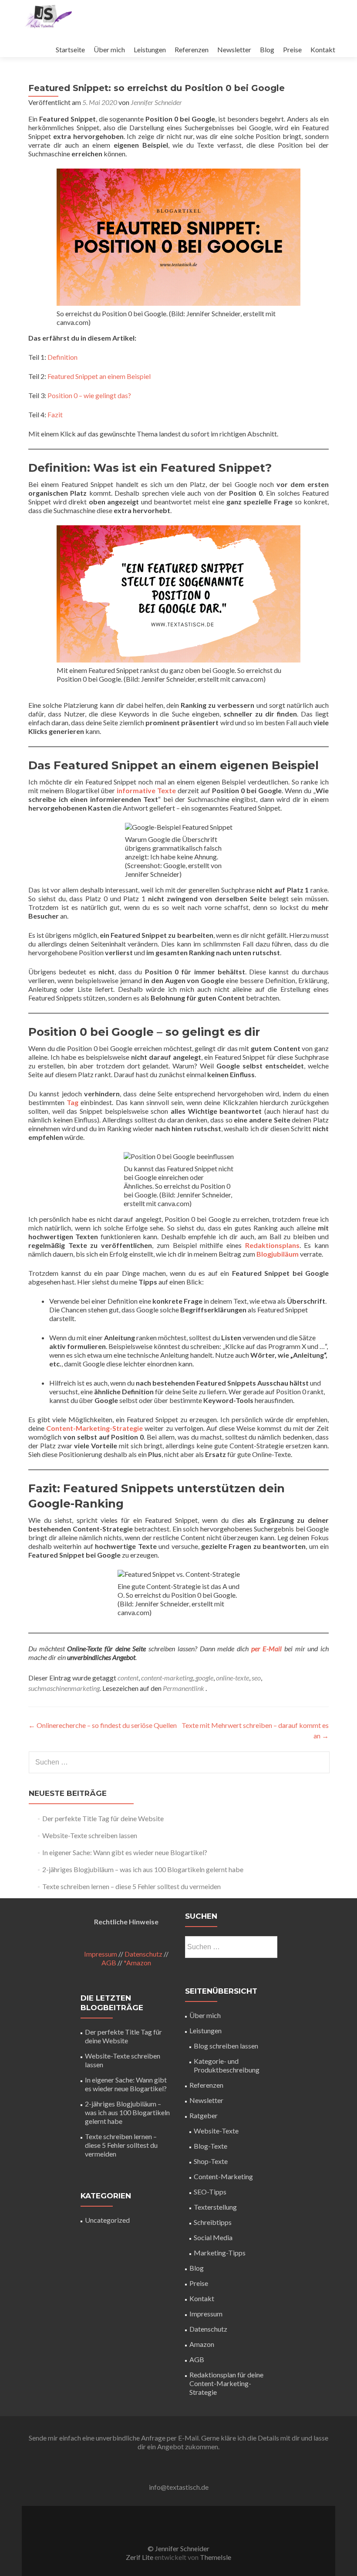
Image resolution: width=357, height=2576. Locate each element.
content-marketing (167, 1678)
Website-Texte (216, 2131)
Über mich (109, 49)
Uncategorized (107, 2220)
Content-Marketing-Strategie (94, 1428)
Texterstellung (215, 2207)
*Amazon (137, 1962)
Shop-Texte (211, 2161)
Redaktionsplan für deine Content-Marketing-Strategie (226, 2383)
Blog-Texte (210, 2146)
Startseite (70, 49)
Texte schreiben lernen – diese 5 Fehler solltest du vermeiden (131, 1886)
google (204, 1678)
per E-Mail (267, 1648)
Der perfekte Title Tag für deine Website (103, 1818)
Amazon (202, 2344)
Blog (267, 49)
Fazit (55, 414)
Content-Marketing (223, 2176)
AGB (109, 1962)
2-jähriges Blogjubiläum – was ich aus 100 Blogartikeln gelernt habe (143, 1869)
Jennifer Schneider (156, 102)
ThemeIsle (216, 2557)
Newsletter (234, 49)
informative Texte (146, 790)
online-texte (232, 1678)
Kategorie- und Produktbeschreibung (227, 2065)
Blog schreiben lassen (226, 2046)
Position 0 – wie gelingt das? (89, 395)
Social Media (213, 2237)
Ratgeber (204, 2115)
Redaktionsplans (272, 1245)
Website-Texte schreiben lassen (90, 1835)
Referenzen (192, 49)
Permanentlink (184, 1688)
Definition (62, 357)
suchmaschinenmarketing (64, 1688)
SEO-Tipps (210, 2192)
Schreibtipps (213, 2222)
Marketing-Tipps (220, 2253)
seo (256, 1678)
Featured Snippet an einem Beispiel (99, 376)
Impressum (101, 1954)
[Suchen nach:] (179, 1762)
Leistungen (150, 49)
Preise (292, 49)
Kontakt (323, 49)
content (128, 1678)
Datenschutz (143, 1954)
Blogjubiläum (278, 1254)
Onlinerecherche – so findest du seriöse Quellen (103, 1725)
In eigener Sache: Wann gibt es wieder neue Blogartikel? (125, 1852)
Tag (72, 1102)
